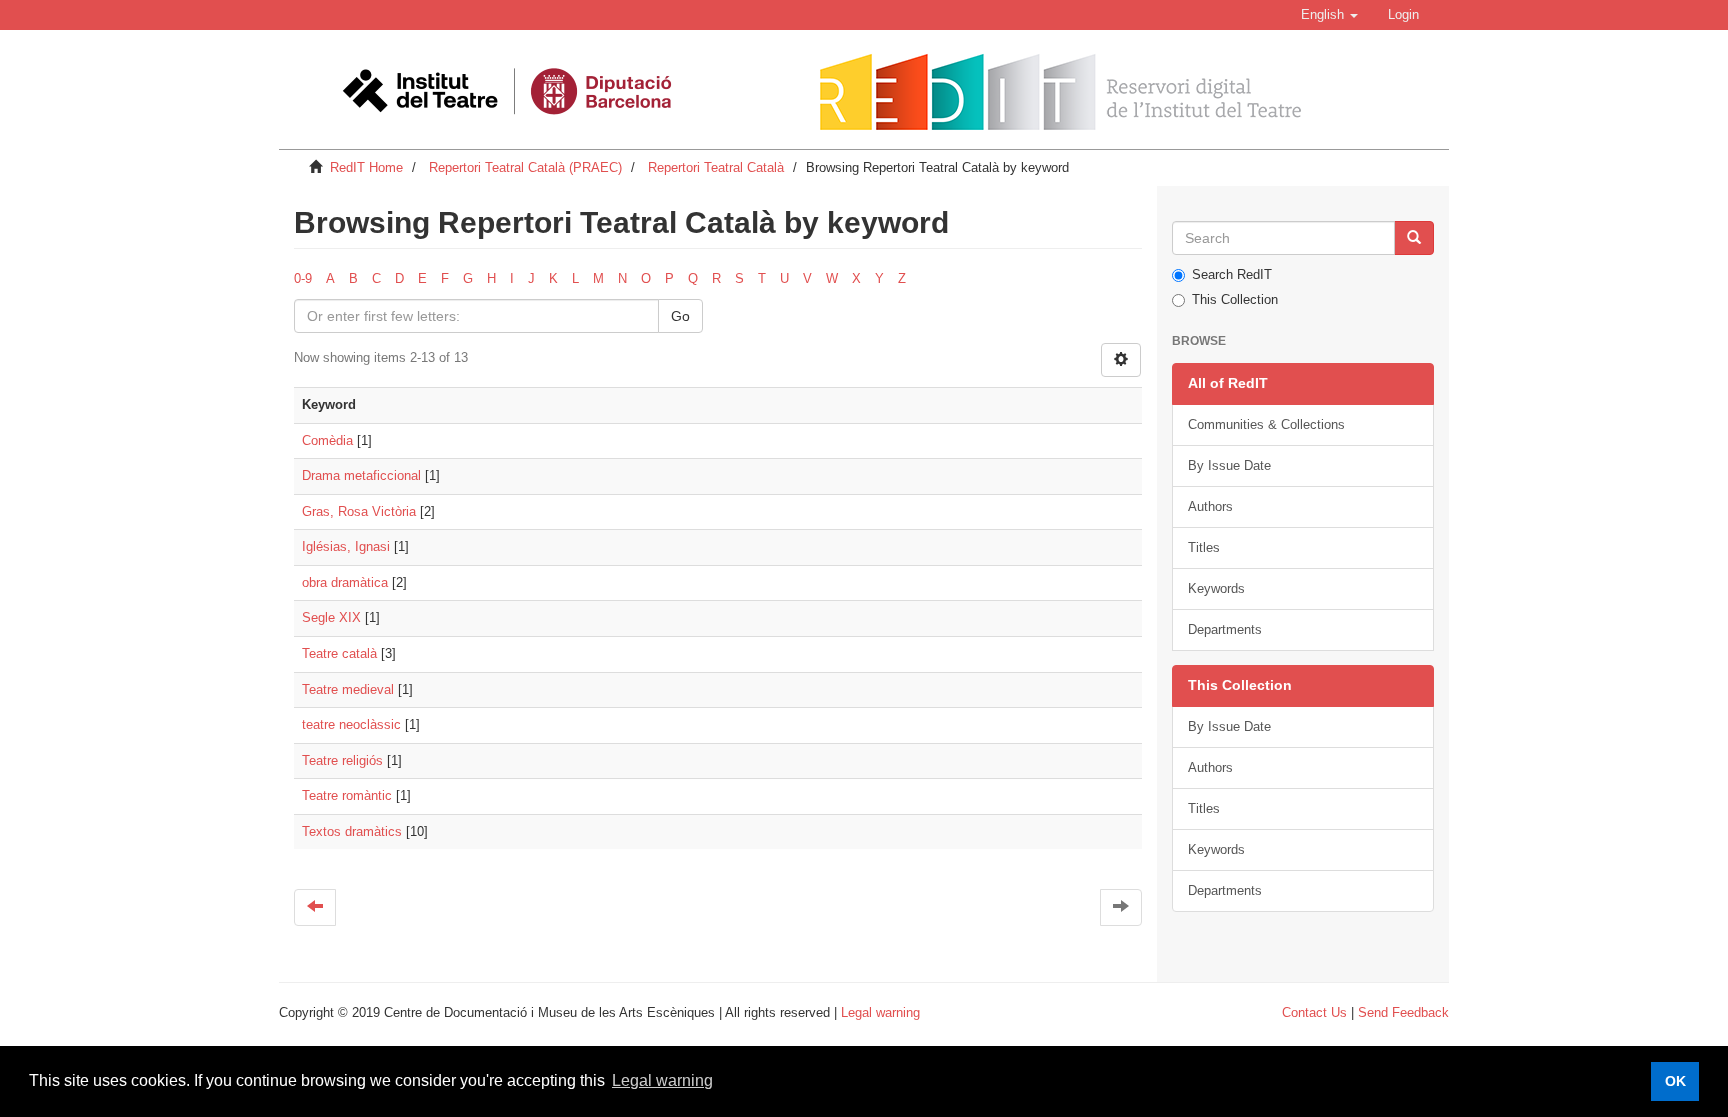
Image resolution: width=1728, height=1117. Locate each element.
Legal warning (880, 1012)
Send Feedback (1403, 1012)
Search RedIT (1232, 274)
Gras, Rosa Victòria (359, 511)
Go (680, 316)
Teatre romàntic (347, 795)
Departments (1225, 629)
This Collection (1235, 299)
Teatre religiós (342, 760)
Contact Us (1314, 1012)
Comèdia (327, 440)
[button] (1329, 15)
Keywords (1216, 588)
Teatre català (339, 653)
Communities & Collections (1266, 424)
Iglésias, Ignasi (346, 546)
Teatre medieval (348, 689)
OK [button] (1675, 1081)
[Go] (1414, 238)
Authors (1210, 506)
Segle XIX (331, 617)
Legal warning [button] (662, 1080)
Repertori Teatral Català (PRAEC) (525, 167)
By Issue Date (1229, 465)
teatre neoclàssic (351, 724)
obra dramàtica (345, 582)
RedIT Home (366, 167)
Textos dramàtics (352, 831)
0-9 (303, 278)
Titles (1204, 547)
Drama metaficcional (361, 475)
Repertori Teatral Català (716, 167)
